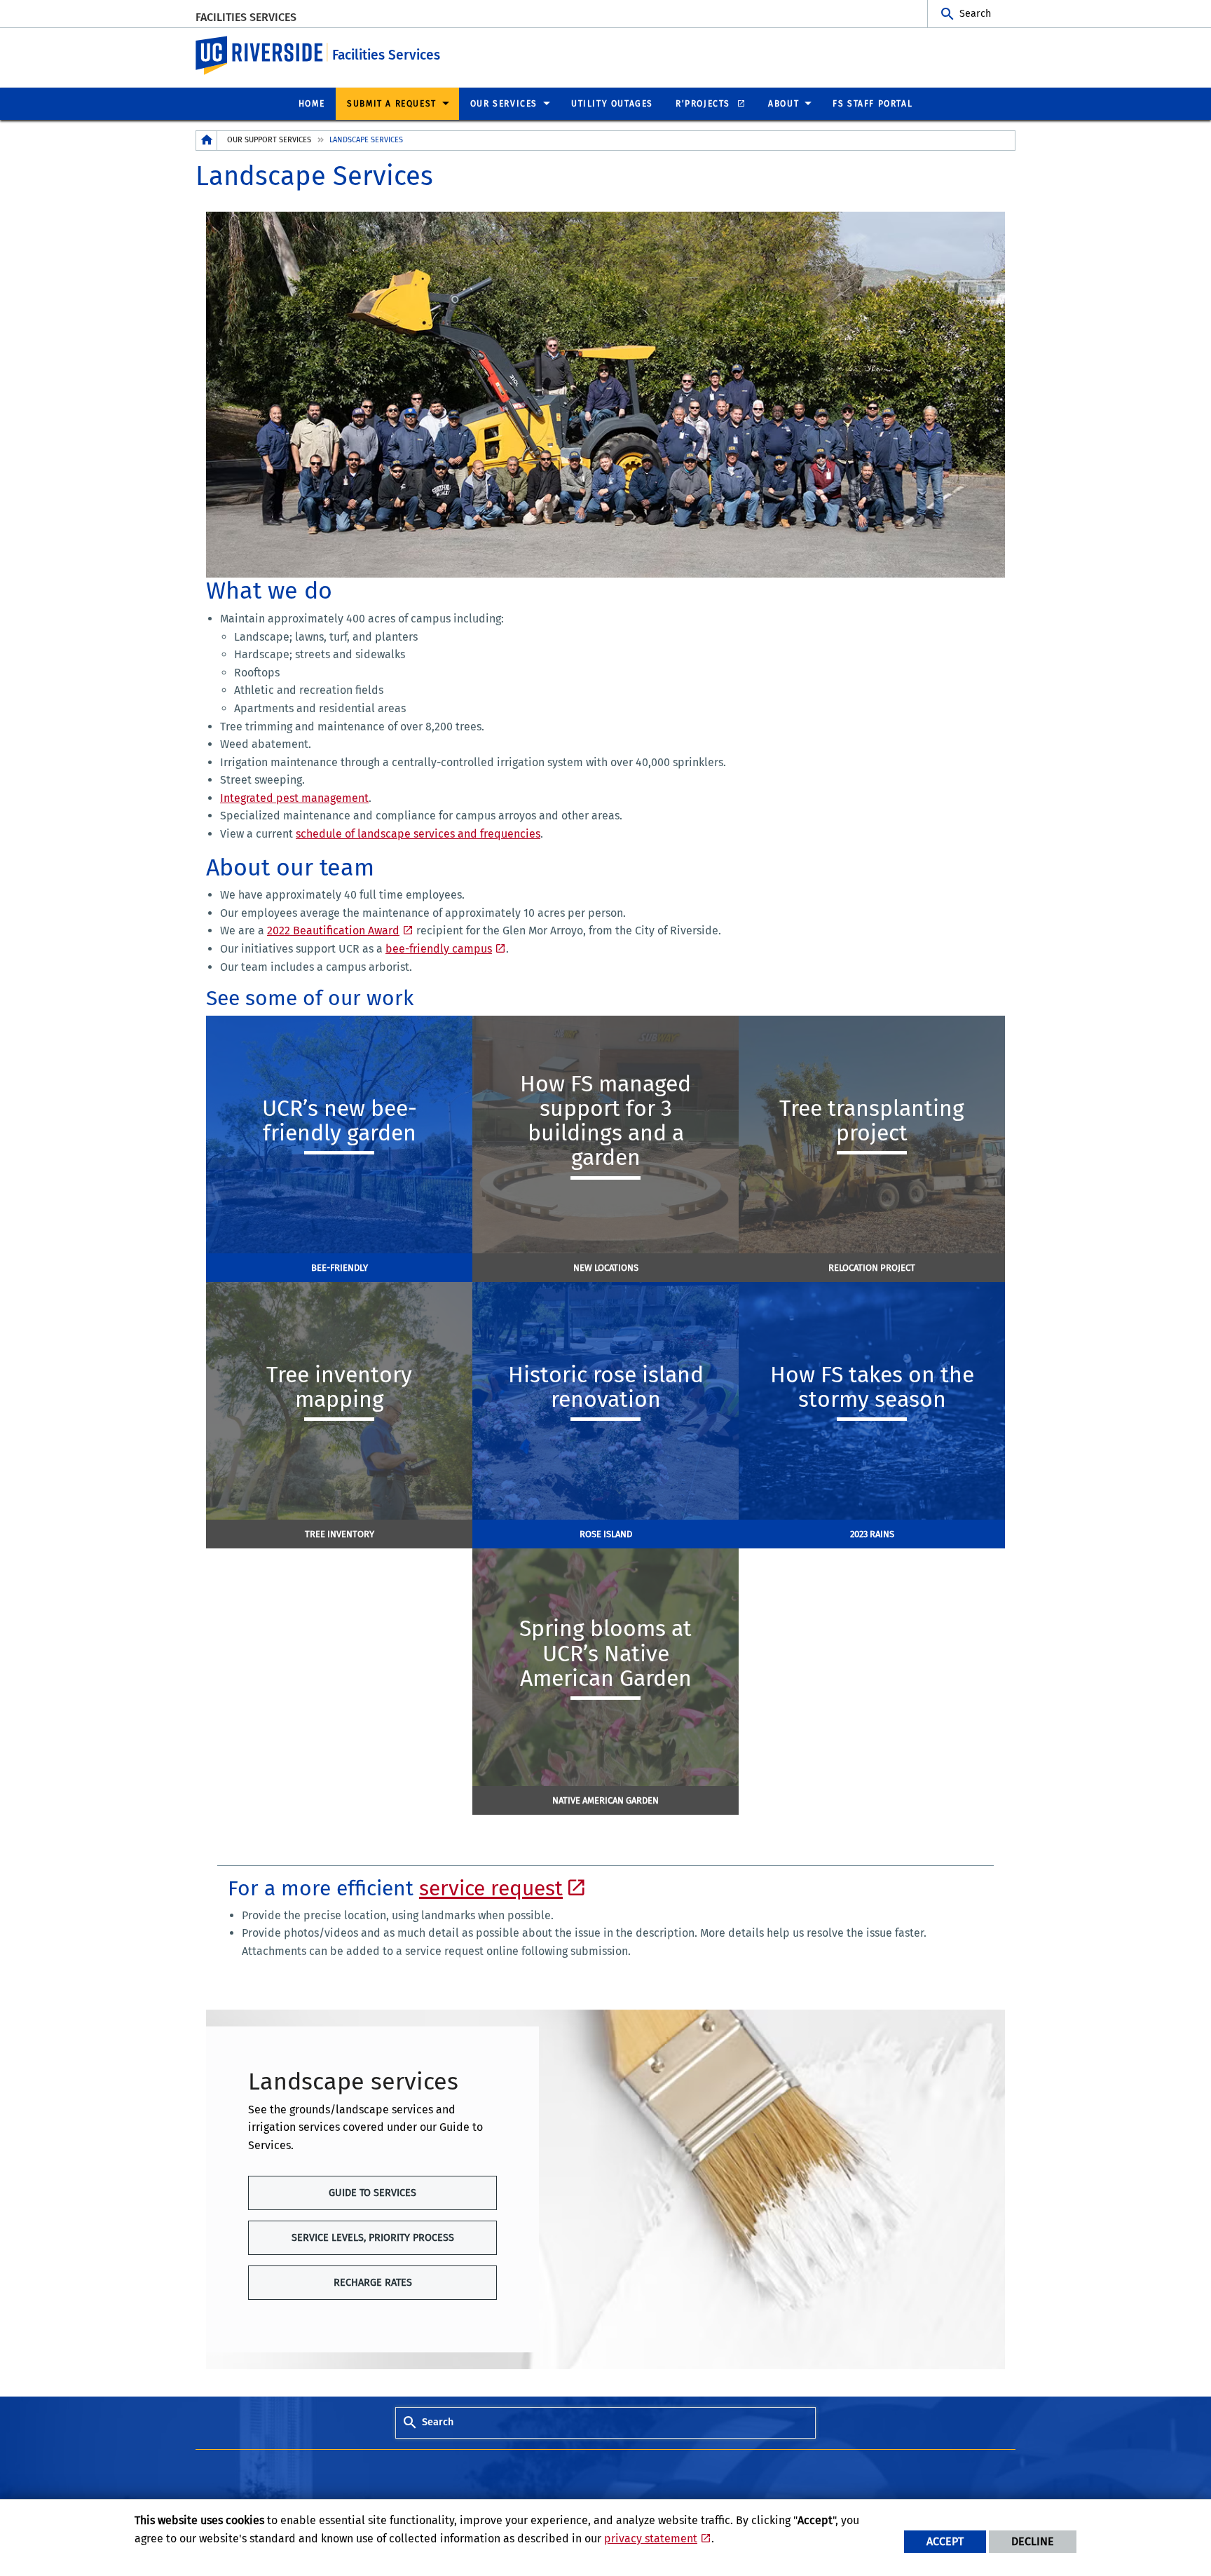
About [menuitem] (784, 104)
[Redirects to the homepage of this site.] (207, 141)
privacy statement (651, 2538)
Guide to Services (372, 2193)
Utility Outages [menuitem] (612, 104)
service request (491, 1888)
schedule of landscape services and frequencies (418, 834)
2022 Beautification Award (333, 931)
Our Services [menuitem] (504, 104)
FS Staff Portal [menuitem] (873, 104)
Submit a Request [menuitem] (392, 104)
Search (975, 14)
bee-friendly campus (439, 949)
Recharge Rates (373, 2283)
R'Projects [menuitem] (705, 104)
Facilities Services (246, 17)
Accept (945, 2541)
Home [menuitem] (312, 104)
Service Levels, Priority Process (373, 2238)
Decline (1033, 2541)
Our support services (269, 140)
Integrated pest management (294, 798)
